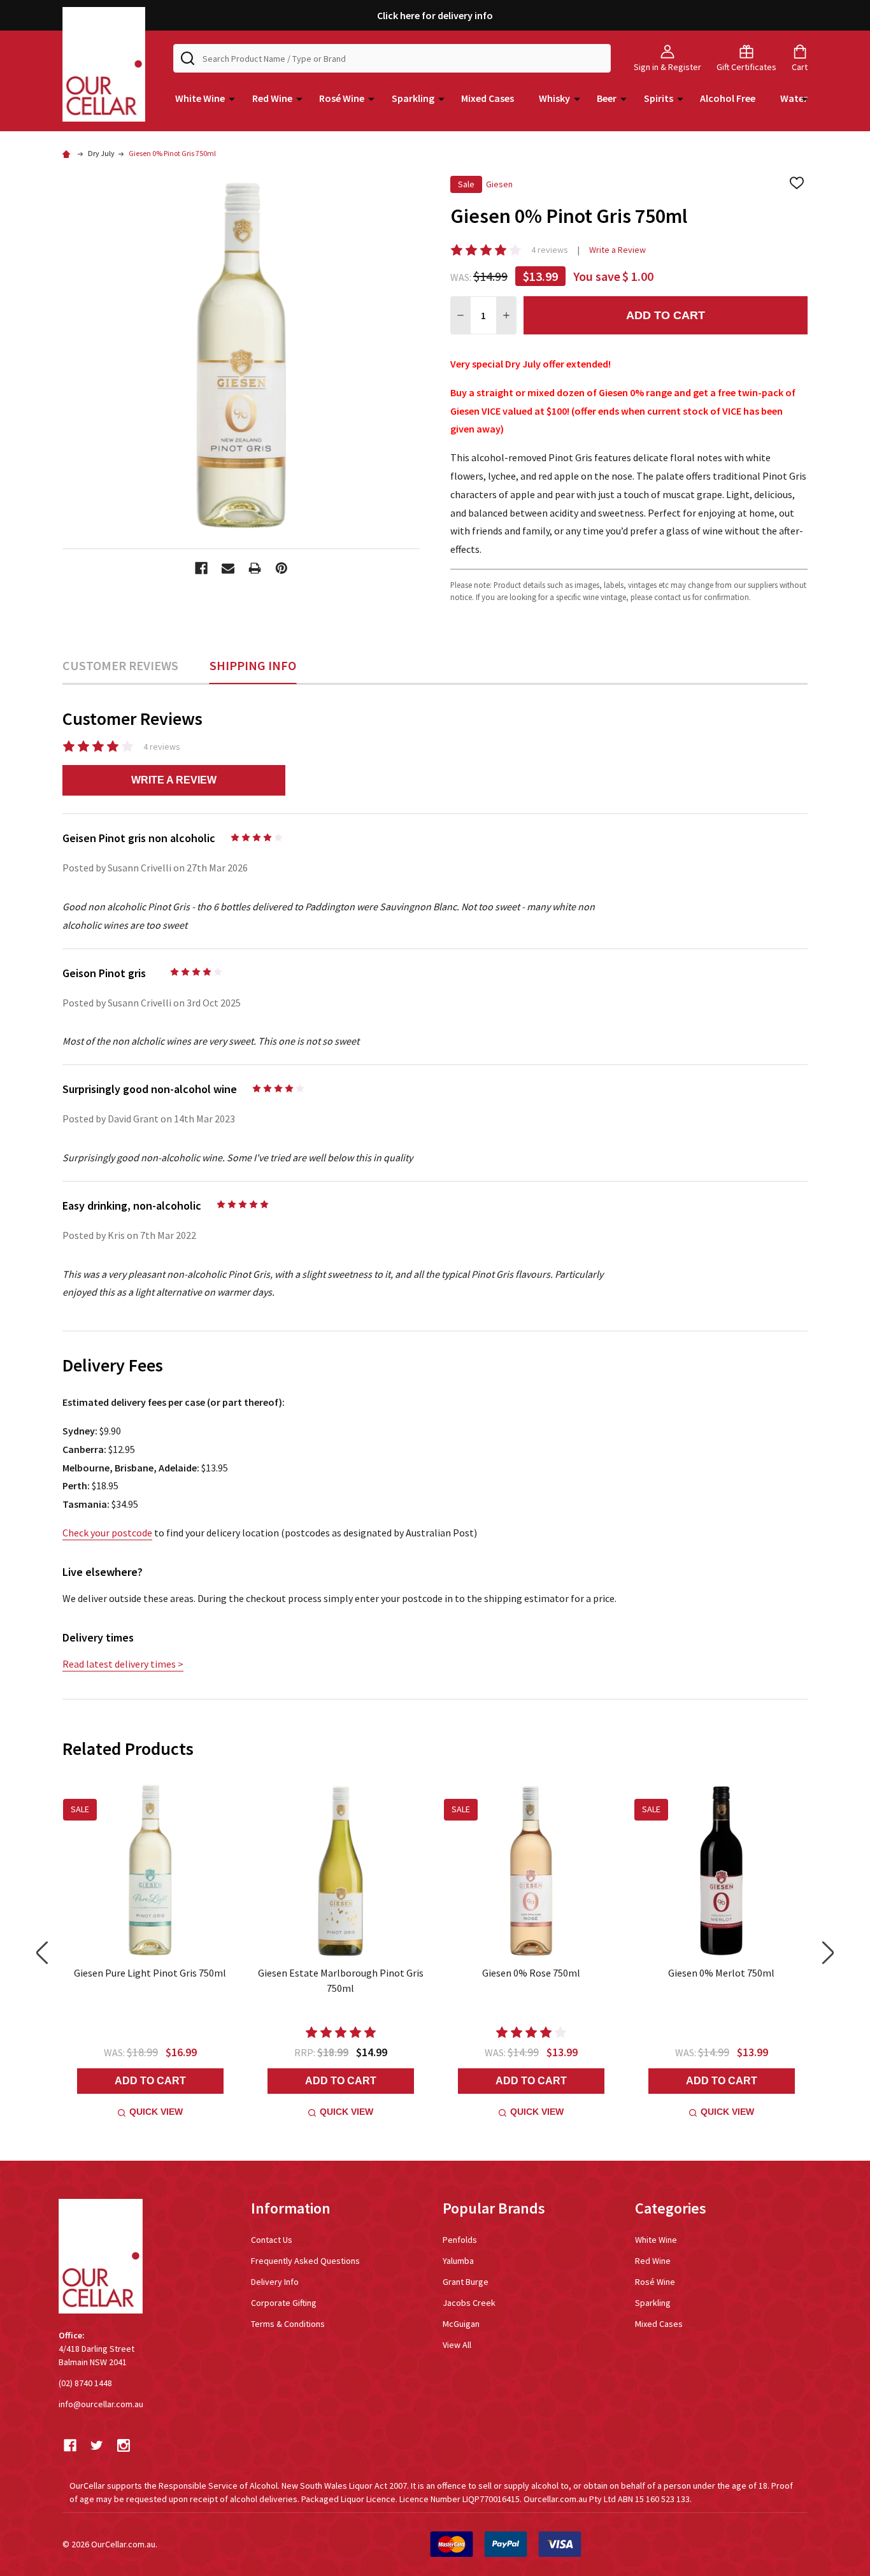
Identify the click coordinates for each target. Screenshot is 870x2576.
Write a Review (617, 250)
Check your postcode (107, 1533)
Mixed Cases (488, 98)
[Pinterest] (282, 568)
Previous (42, 1953)
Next (828, 1953)
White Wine (200, 98)
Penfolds (460, 2240)
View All (457, 2345)
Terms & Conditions (288, 2324)
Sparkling (413, 98)
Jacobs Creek (469, 2303)
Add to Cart (666, 315)
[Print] (255, 568)
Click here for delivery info (435, 15)
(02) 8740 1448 (85, 2383)
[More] (232, 98)
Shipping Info (253, 665)
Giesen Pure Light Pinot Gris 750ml (150, 1973)
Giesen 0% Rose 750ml (531, 1973)
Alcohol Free (728, 98)
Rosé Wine (342, 98)
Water (794, 98)
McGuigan (461, 2324)
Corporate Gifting (284, 2303)
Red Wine (272, 98)
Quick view (156, 2112)
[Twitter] (97, 2445)
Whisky (554, 98)
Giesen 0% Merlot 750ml (721, 1973)
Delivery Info (275, 2282)
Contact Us (272, 2240)
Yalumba (458, 2261)
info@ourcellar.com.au (101, 2404)
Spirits (659, 98)
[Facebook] (201, 568)
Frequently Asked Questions (305, 2261)
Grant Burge (466, 2282)
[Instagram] (124, 2445)
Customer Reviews (120, 665)
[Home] (68, 153)
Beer (607, 98)
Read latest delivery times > (123, 1664)
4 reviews (550, 250)
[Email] (228, 568)
